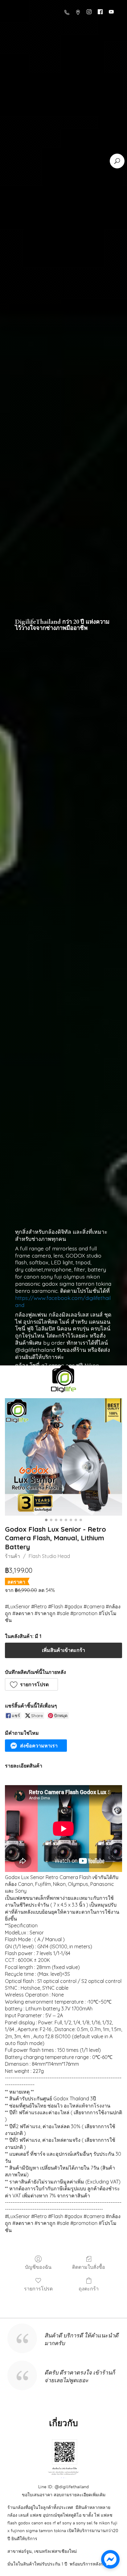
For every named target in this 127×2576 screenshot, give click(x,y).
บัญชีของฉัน (38, 2267)
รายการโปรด (38, 2289)
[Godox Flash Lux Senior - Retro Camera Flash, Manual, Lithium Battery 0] (63, 1457)
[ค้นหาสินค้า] (117, 161)
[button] (31, 1684)
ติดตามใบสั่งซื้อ (89, 2267)
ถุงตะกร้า (89, 2289)
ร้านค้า (12, 1556)
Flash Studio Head (49, 1556)
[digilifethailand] (63, 1380)
